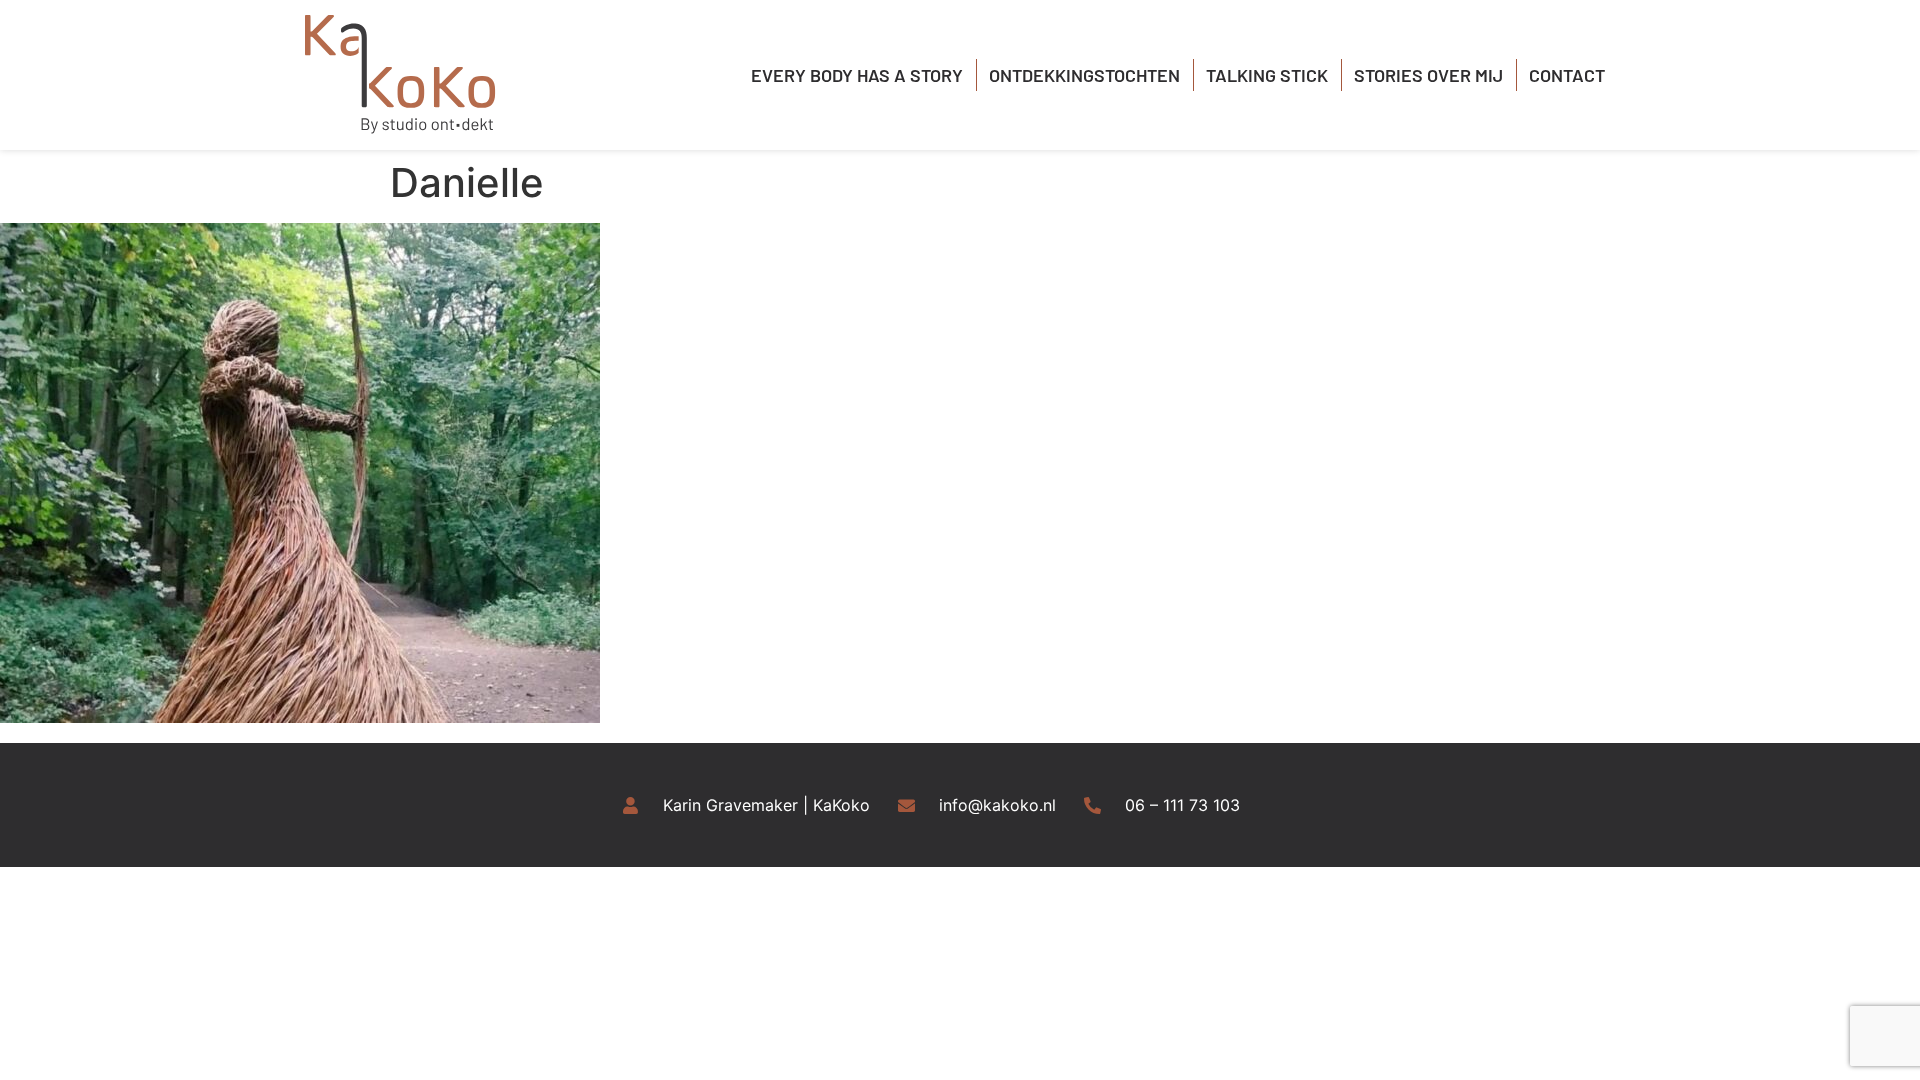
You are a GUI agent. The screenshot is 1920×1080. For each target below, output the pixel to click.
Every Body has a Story (857, 75)
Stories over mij (1428, 75)
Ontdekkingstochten (1084, 75)
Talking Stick (1267, 75)
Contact (1567, 75)
